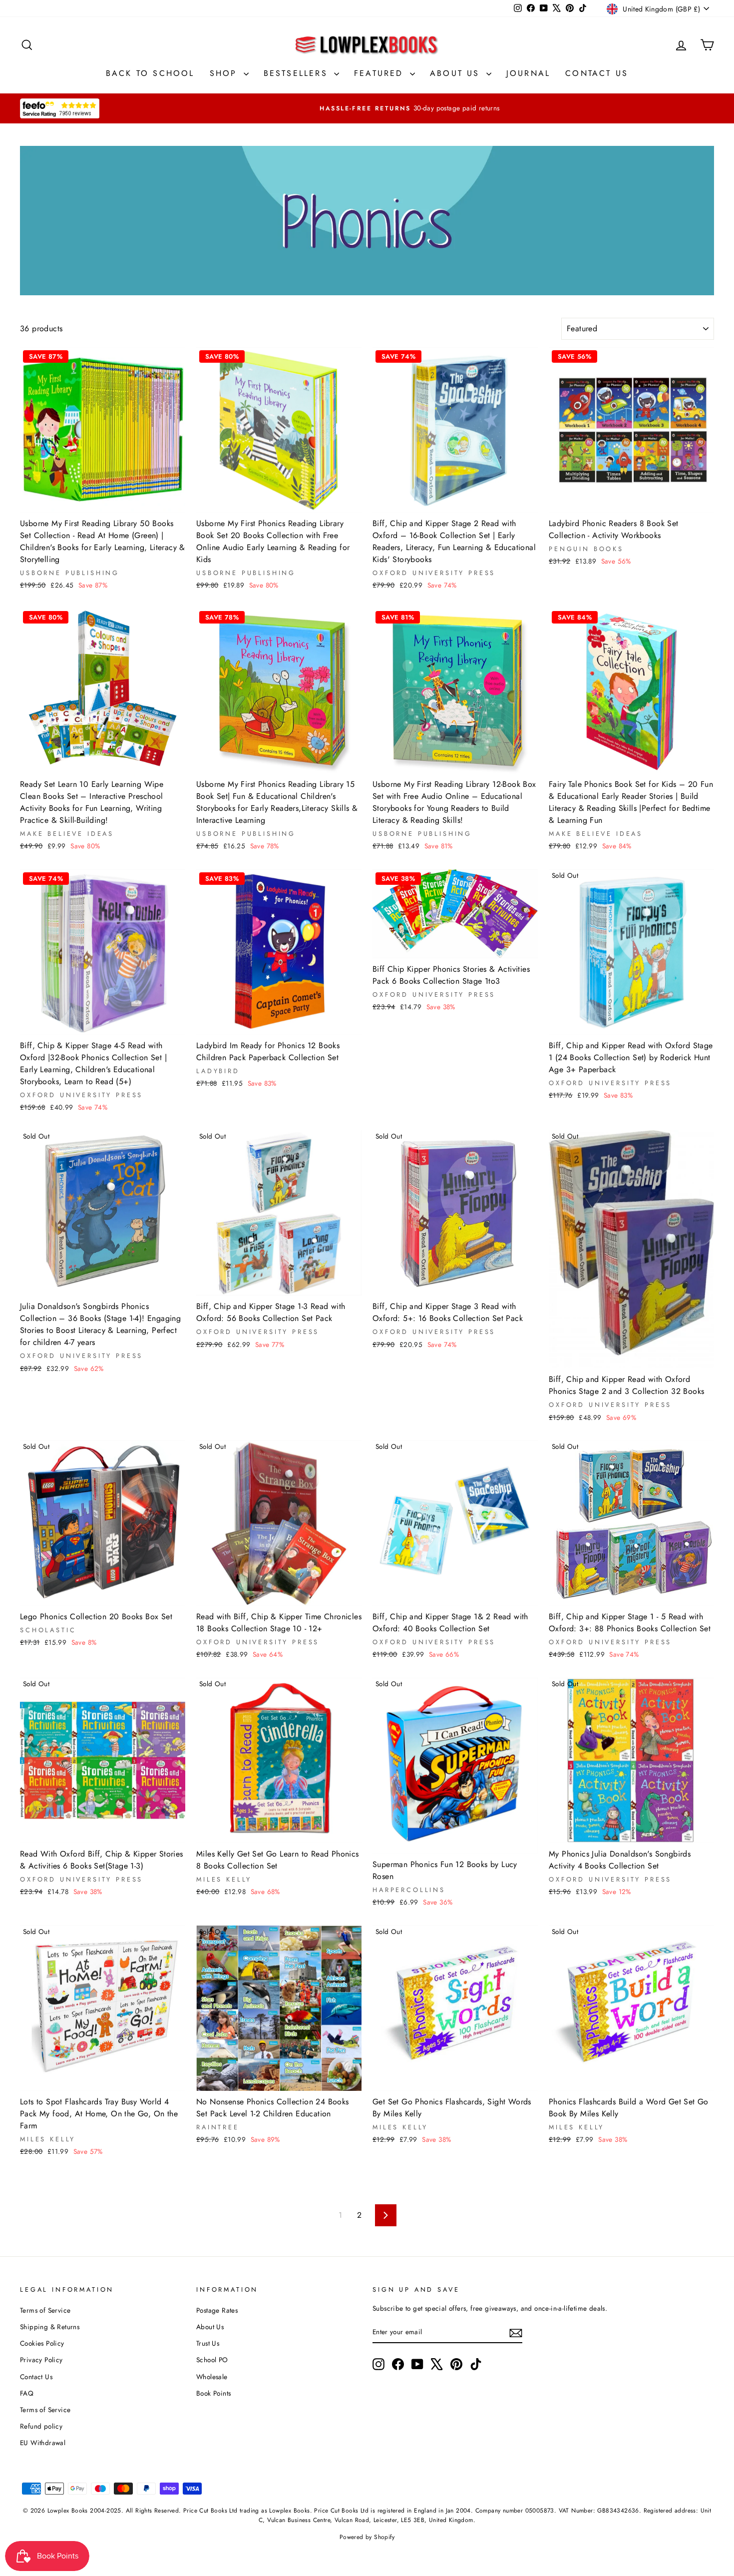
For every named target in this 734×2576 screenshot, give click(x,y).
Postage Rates (217, 2310)
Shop (225, 73)
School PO (212, 2360)
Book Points (213, 2393)
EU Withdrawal (43, 2443)
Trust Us (208, 2343)
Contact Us (597, 73)
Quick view (102, 500)
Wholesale (212, 2377)
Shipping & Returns (50, 2327)
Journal (528, 73)
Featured (381, 73)
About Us (457, 73)
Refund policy (41, 2426)
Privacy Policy (41, 2360)
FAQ (27, 2393)
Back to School (150, 73)
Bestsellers (298, 73)
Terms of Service (45, 2310)
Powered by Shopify (367, 2537)
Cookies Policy (42, 2343)
